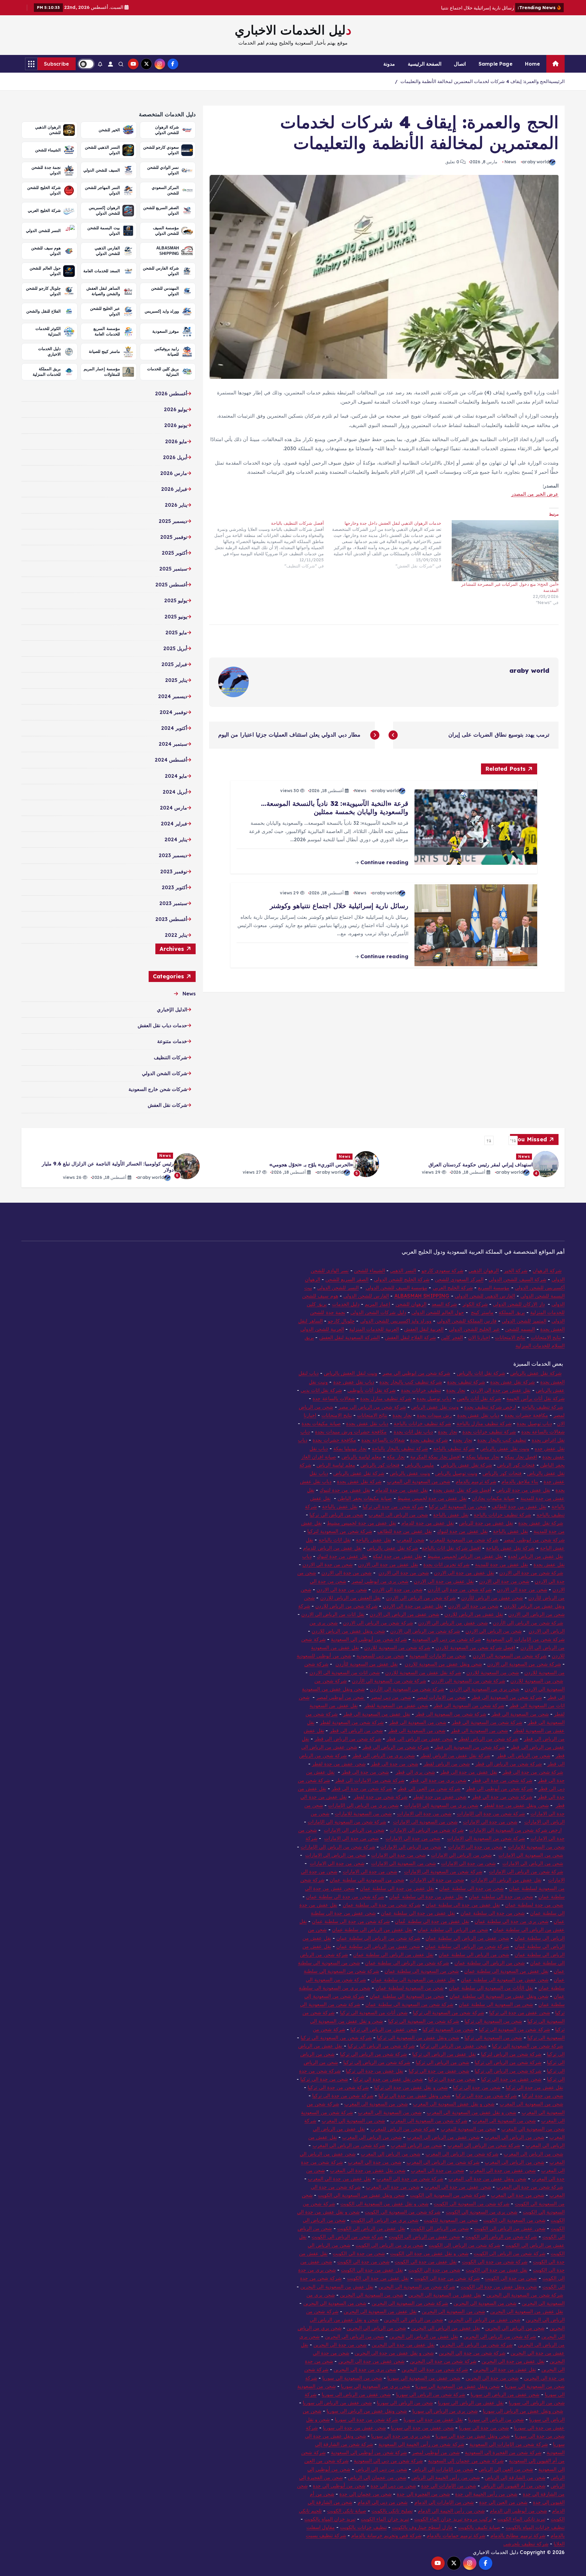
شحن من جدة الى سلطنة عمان (501, 1897)
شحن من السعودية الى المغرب (419, 1481)
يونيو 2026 (176, 425)
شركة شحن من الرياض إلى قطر (509, 1764)
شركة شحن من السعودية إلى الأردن (389, 1681)
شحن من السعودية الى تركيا (458, 1506)
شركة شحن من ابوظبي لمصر (534, 1540)
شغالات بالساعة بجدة (543, 1432)
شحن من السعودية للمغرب (468, 2129)
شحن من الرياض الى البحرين (414, 2320)
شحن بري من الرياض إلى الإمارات (363, 1805)
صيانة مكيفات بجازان (493, 1498)
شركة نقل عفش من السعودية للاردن (423, 1672)
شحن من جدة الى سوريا (484, 2428)
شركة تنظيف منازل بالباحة (484, 1423)
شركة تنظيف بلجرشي (526, 2544)
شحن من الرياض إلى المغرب (391, 2154)
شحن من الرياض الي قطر (356, 1730)
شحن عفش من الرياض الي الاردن (404, 1614)
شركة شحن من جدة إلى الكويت (495, 2262)
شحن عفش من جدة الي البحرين (372, 2361)
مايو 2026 (176, 441)
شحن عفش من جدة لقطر (339, 1764)
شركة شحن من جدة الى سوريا (366, 2419)
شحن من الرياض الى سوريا (405, 2403)
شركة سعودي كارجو (442, 1270)
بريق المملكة (512, 1312)
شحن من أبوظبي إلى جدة (339, 2486)
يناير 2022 (176, 935)
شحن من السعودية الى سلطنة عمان (367, 1880)
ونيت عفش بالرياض (410, 1473)
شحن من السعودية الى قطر (520, 1714)
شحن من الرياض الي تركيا (443, 2062)
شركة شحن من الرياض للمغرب (403, 2129)
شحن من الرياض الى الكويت (440, 2228)
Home (533, 64)
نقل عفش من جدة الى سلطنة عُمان (426, 1897)
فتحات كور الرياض (516, 1465)
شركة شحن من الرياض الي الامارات (427, 1830)
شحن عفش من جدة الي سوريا (354, 2428)
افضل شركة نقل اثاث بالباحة (451, 1548)
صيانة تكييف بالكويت (479, 2527)
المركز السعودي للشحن (459, 1279)
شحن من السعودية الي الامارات (425, 1822)
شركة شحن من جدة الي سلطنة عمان (382, 1905)
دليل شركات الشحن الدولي (378, 1312)
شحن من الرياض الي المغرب (398, 1515)
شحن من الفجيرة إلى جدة (423, 2494)
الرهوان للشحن (411, 1304)
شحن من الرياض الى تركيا (336, 1515)
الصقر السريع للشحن (347, 1279)
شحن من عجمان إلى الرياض (377, 2477)
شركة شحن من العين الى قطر (429, 1788)
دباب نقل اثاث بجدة (413, 1432)
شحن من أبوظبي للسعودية (324, 1656)
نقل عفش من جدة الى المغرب (340, 2179)
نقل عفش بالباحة (340, 1506)
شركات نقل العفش (167, 1105)
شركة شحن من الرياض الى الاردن (421, 1598)
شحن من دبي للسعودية (380, 1656)
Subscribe (57, 64)
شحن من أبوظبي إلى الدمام (518, 2511)
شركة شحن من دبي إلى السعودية (447, 1639)
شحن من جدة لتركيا (542, 2096)
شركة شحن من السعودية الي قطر (507, 1697)
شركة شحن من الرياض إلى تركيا (377, 2062)
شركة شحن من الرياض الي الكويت (347, 2237)
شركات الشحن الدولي (165, 1073)
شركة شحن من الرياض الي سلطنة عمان (378, 1938)
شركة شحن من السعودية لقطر (352, 1722)
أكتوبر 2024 (174, 728)
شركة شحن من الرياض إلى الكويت (501, 2237)
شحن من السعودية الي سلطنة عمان (422, 1971)
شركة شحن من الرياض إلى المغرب (484, 2145)
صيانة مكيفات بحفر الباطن (365, 1498)
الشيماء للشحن (369, 1270)
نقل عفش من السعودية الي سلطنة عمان (506, 1971)
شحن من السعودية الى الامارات (531, 1855)
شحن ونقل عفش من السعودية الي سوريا (458, 2386)
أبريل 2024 (175, 792)
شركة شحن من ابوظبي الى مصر (416, 1373)
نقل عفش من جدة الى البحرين (403, 2345)
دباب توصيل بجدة (434, 1398)
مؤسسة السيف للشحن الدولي (396, 1288)
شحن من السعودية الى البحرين (372, 2295)
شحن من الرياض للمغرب (416, 2145)
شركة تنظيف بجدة (466, 1382)
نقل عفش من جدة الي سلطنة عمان (463, 1905)
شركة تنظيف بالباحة (542, 1407)
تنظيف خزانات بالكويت (363, 2527)
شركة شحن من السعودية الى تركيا (424, 2021)
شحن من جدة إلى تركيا (477, 2087)
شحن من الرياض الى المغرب (514, 2137)
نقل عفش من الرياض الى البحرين (446, 2328)
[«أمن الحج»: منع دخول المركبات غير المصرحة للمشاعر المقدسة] (503, 551)
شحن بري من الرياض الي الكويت (385, 2220)
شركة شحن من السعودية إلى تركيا (528, 2046)
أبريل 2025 (175, 648)
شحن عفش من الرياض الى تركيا (384, 2029)
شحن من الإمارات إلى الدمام (444, 2502)
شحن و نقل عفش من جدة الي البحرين (394, 2353)
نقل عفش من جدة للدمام (402, 1490)
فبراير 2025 (174, 664)
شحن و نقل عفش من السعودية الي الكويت (384, 2204)
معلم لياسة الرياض (336, 1465)
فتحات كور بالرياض (380, 1465)
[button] (513, 1140)
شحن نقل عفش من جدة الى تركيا (388, 2079)
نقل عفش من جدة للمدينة (502, 1564)
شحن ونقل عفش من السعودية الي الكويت (361, 2195)
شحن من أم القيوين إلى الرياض (513, 2486)
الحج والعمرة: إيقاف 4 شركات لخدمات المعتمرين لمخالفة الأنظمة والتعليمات (475, 81)
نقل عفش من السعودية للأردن (367, 1664)
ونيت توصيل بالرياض (456, 1473)
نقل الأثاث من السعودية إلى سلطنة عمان (491, 1988)
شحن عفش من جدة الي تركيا (511, 2079)
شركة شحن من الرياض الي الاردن (378, 1623)
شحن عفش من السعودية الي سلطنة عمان (505, 1980)
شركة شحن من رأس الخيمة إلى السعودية (421, 2444)
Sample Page (496, 64)
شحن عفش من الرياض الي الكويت (425, 2237)
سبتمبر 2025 (173, 569)
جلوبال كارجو (341, 1321)
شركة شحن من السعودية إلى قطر (470, 1747)
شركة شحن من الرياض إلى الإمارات (338, 1847)
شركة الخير (516, 1270)
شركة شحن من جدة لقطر (381, 1797)
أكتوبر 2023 (174, 887)
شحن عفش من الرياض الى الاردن (453, 1623)
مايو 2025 (176, 632)
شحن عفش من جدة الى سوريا (422, 2428)
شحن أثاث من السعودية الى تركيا (374, 2013)
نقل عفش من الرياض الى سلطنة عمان (372, 1929)
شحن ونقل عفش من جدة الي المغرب (487, 2179)
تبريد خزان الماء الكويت (385, 2519)
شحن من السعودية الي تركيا (493, 2021)
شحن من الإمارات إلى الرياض (443, 2469)
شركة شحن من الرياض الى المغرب (349, 2145)
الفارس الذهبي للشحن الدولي (485, 1296)
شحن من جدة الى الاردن (328, 1564)
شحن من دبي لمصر (391, 1697)
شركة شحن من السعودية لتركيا (340, 1531)
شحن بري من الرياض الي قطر (384, 1755)
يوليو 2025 (176, 600)
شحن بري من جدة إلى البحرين (365, 2369)
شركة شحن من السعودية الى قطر (469, 1705)
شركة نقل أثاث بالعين (479, 1398)
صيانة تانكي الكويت (347, 2511)
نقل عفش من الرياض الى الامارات (506, 1880)
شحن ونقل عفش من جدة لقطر (516, 1805)
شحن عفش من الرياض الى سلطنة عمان (467, 1938)
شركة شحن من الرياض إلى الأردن (528, 1623)
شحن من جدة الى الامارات (424, 1813)
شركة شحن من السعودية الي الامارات (443, 1871)
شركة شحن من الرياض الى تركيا (374, 2054)
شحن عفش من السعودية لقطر (396, 1705)
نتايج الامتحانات (546, 1337)
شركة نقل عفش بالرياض (536, 1373)
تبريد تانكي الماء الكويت (521, 2519)
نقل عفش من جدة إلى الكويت (372, 2270)
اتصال (460, 64)
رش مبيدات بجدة (434, 1415)
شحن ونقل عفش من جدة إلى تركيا (414, 2096)
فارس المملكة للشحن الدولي (467, 1321)
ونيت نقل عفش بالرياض (505, 1448)
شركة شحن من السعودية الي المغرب (429, 2121)
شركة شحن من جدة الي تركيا (486, 2096)
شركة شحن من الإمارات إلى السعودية (525, 1639)
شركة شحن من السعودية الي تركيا (449, 2013)
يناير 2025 (176, 680)
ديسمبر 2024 (173, 696)
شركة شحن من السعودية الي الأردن (407, 1689)
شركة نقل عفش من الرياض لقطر (455, 1755)
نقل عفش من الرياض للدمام (332, 1548)
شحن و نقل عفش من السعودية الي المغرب (471, 2112)
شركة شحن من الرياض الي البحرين (500, 2336)
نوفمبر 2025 (174, 537)
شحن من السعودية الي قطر (418, 1722)
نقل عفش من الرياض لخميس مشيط (465, 1556)
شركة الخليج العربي (453, 1288)
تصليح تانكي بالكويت (392, 2511)
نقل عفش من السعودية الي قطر (377, 1714)
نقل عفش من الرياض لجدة (535, 1556)
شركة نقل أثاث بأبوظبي (371, 1390)
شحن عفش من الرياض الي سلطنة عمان (378, 1946)
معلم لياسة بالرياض (362, 1457)
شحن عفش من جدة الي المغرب (458, 2187)
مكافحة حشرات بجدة (526, 1415)
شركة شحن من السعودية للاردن (397, 1647)
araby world (535, 162)
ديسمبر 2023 (173, 855)
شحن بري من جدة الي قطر (438, 1780)
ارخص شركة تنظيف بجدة (490, 1407)
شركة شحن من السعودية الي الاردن (510, 1656)
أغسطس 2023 (171, 919)
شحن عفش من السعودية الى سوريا (424, 2378)
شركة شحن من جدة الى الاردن (531, 1573)
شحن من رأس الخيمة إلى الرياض (446, 2477)
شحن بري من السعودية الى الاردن (485, 1689)
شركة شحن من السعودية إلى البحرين (525, 2295)
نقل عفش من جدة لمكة (397, 1556)
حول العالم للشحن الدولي (438, 1312)
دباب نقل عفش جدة (354, 1382)
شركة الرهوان (547, 1270)
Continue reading (383, 862)
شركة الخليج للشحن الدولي (402, 1279)
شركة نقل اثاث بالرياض (481, 1373)
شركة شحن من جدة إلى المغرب (410, 2179)
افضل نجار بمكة (521, 1457)
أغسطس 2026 (171, 393)
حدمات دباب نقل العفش (162, 1025)
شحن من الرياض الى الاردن (494, 1631)
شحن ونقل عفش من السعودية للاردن (443, 1664)
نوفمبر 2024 (173, 712)
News (510, 162)
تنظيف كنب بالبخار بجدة (502, 1440)
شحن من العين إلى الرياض (506, 2469)
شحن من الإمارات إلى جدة (449, 2486)
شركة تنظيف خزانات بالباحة (422, 1423)
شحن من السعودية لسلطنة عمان (410, 1988)
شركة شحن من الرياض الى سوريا (431, 2394)
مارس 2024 (174, 808)
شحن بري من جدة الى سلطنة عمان (512, 1921)
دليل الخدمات (346, 1304)
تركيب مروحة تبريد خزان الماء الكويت (453, 2519)
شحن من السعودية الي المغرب (531, 2104)
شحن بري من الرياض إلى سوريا (445, 2411)
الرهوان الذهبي (483, 1270)
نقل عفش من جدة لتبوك (345, 1490)
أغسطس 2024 (171, 760)
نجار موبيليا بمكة (350, 1448)
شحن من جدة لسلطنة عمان (534, 1905)
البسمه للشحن (520, 1329)
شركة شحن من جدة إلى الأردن (460, 1589)
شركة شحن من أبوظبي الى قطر (500, 1788)
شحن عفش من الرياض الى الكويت (510, 2228)
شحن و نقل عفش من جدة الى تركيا (411, 2087)
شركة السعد (444, 1304)
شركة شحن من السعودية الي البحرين (417, 2287)
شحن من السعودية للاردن (493, 1672)
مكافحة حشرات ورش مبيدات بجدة (351, 1432)
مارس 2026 (174, 473)
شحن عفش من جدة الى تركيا (520, 2013)
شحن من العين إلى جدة (503, 2502)
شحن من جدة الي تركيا (324, 2079)
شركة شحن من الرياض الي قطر (348, 1739)
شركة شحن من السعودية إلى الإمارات (347, 1822)
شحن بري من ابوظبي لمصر (380, 1581)
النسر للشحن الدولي (338, 1288)
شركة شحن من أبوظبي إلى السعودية (369, 1639)
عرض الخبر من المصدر (535, 494)
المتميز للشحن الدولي (524, 1321)
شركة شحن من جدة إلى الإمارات (491, 1813)
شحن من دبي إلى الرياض (381, 2469)
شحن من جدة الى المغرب (375, 2162)
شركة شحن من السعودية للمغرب (464, 1540)
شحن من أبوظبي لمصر (340, 1697)
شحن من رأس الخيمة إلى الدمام (451, 2511)
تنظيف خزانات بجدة (421, 1390)
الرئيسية (557, 81)
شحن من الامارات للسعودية (438, 1656)
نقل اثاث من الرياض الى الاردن (333, 1614)
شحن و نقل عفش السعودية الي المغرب (454, 2104)
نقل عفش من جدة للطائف (519, 1506)
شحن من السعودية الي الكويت (514, 2220)
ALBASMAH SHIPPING (422, 1296)
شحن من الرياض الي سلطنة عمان (490, 1963)
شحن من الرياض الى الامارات (411, 1847)
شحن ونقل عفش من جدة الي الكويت (499, 2287)
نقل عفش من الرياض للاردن (474, 1614)
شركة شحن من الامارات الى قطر (370, 1780)
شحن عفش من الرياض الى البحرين (485, 2320)
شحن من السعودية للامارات (363, 1813)
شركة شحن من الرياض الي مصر (372, 1407)
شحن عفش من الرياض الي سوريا (356, 2394)
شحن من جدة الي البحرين (340, 2345)
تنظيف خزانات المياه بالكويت (535, 2527)
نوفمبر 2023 (174, 871)
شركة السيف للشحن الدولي (517, 1279)
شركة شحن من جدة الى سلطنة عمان (345, 1897)
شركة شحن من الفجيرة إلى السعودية (503, 2452)
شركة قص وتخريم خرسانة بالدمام (386, 2535)
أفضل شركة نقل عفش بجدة (462, 1490)
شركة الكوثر (475, 1304)
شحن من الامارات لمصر (441, 1697)
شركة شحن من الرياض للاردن (346, 1606)
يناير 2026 (176, 505)
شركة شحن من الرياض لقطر (488, 1739)
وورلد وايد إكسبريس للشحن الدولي (396, 1321)
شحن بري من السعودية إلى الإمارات (441, 1805)
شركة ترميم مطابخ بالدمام (518, 2535)
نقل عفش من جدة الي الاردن (501, 1390)
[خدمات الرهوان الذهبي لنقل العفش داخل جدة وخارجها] (382, 545)
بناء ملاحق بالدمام (520, 1481)
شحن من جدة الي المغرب (393, 2187)
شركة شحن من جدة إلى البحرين (472, 2353)
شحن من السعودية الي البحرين (485, 2303)
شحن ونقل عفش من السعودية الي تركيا (418, 2038)
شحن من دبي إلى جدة (393, 2486)
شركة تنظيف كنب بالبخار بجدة (411, 1382)
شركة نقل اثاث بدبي (321, 1390)
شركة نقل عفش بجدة (512, 1382)
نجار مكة (396, 1457)
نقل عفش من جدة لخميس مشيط (432, 1498)
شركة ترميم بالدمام (476, 1481)
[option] (472, 1164)
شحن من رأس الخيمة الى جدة (486, 2494)
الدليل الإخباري (172, 1009)
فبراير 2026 (174, 489)
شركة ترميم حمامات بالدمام (456, 2535)
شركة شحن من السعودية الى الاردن (524, 1664)
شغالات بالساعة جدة (334, 1398)
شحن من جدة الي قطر (394, 1764)
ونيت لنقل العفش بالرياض (350, 1373)
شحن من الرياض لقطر (447, 1764)
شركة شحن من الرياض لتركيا (511, 2054)
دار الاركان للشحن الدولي (519, 1304)
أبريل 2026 (175, 457)
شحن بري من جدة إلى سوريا (401, 2436)
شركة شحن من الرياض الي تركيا (381, 2046)
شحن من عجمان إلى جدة (365, 2494)
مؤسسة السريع (494, 1288)
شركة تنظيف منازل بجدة (386, 1398)
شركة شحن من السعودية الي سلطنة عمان (409, 2004)
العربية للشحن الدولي (322, 1329)
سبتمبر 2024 (173, 744)
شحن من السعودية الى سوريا (352, 2378)
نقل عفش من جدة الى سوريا (433, 2419)
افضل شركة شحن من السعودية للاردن (475, 1647)
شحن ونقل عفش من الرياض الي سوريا (523, 2411)
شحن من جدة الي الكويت (511, 2278)
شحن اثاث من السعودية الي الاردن (345, 1672)
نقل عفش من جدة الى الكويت (426, 2262)
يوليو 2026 (175, 409)
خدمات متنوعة (172, 1041)
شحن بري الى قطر (415, 1772)
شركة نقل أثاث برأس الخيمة (535, 1398)
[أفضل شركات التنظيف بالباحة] (265, 545)
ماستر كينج (482, 1312)
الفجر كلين (452, 1337)
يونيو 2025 (176, 617)
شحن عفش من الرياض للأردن (492, 1598)
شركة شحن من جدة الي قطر (533, 1772)
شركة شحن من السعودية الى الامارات (486, 1838)
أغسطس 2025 (171, 585)
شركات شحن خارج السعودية (158, 1089)
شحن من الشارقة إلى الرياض (515, 2477)
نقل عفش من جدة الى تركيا (374, 2071)
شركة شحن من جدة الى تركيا (393, 1506)
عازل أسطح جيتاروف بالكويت (422, 2527)
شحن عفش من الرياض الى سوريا (505, 2394)
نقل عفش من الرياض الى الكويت (371, 2228)
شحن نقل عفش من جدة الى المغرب (368, 2170)
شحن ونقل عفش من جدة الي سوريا (473, 2436)
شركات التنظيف (170, 1057)
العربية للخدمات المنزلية (374, 1329)
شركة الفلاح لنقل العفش (410, 1337)
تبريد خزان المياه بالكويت (330, 2519)
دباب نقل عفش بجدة (478, 1415)
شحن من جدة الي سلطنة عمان (471, 1888)
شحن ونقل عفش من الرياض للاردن (348, 1631)
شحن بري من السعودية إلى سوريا (376, 2386)
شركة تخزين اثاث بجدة (446, 1564)
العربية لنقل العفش (424, 1329)
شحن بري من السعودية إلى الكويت (482, 2212)
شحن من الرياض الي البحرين (515, 2328)
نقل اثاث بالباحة (335, 1540)
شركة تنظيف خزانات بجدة (489, 1432)
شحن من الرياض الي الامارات (354, 1830)
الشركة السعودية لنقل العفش (349, 1337)
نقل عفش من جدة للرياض (523, 1490)
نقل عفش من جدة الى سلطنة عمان (397, 1888)
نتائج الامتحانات (510, 1337)
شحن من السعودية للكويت (451, 2220)
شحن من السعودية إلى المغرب (353, 2121)
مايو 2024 (176, 776)
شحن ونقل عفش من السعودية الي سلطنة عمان (499, 1996)
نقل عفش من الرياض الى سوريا (471, 2403)
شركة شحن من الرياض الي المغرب (462, 2154)
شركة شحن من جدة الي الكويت (447, 2278)
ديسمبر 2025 (173, 521)
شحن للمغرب (410, 1540)
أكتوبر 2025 (174, 553)
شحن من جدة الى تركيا (452, 2079)
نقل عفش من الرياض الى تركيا (444, 2054)
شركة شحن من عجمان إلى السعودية (466, 2461)
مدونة (389, 64)
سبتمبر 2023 (173, 903)
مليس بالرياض (420, 1465)
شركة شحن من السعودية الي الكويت (472, 2204)
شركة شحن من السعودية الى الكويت (448, 2195)
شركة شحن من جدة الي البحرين (443, 2361)
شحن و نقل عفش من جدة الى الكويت (429, 2253)
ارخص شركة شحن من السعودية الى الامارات (515, 1830)
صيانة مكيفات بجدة (321, 1423)
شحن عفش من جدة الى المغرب (503, 2170)
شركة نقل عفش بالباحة (510, 1548)
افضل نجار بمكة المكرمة (435, 1457)
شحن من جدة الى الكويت (359, 2253)
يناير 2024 (176, 839)
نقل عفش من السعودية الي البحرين (337, 2287)
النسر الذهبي (403, 1270)
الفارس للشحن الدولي (366, 1296)
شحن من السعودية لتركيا (448, 2029)
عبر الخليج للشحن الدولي (474, 1329)
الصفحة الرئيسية (425, 64)
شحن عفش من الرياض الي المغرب (443, 2137)
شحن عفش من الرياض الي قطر (420, 1739)
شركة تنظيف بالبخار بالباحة (400, 1448)
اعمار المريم (377, 1304)
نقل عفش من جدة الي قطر (469, 1772)
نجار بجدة (456, 1390)
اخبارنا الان (479, 1337)
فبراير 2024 (174, 824)
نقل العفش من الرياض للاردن (351, 1598)
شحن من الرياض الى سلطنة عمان (453, 1929)
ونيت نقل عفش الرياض (435, 1407)
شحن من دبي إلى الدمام (383, 2502)
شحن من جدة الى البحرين (492, 2378)
